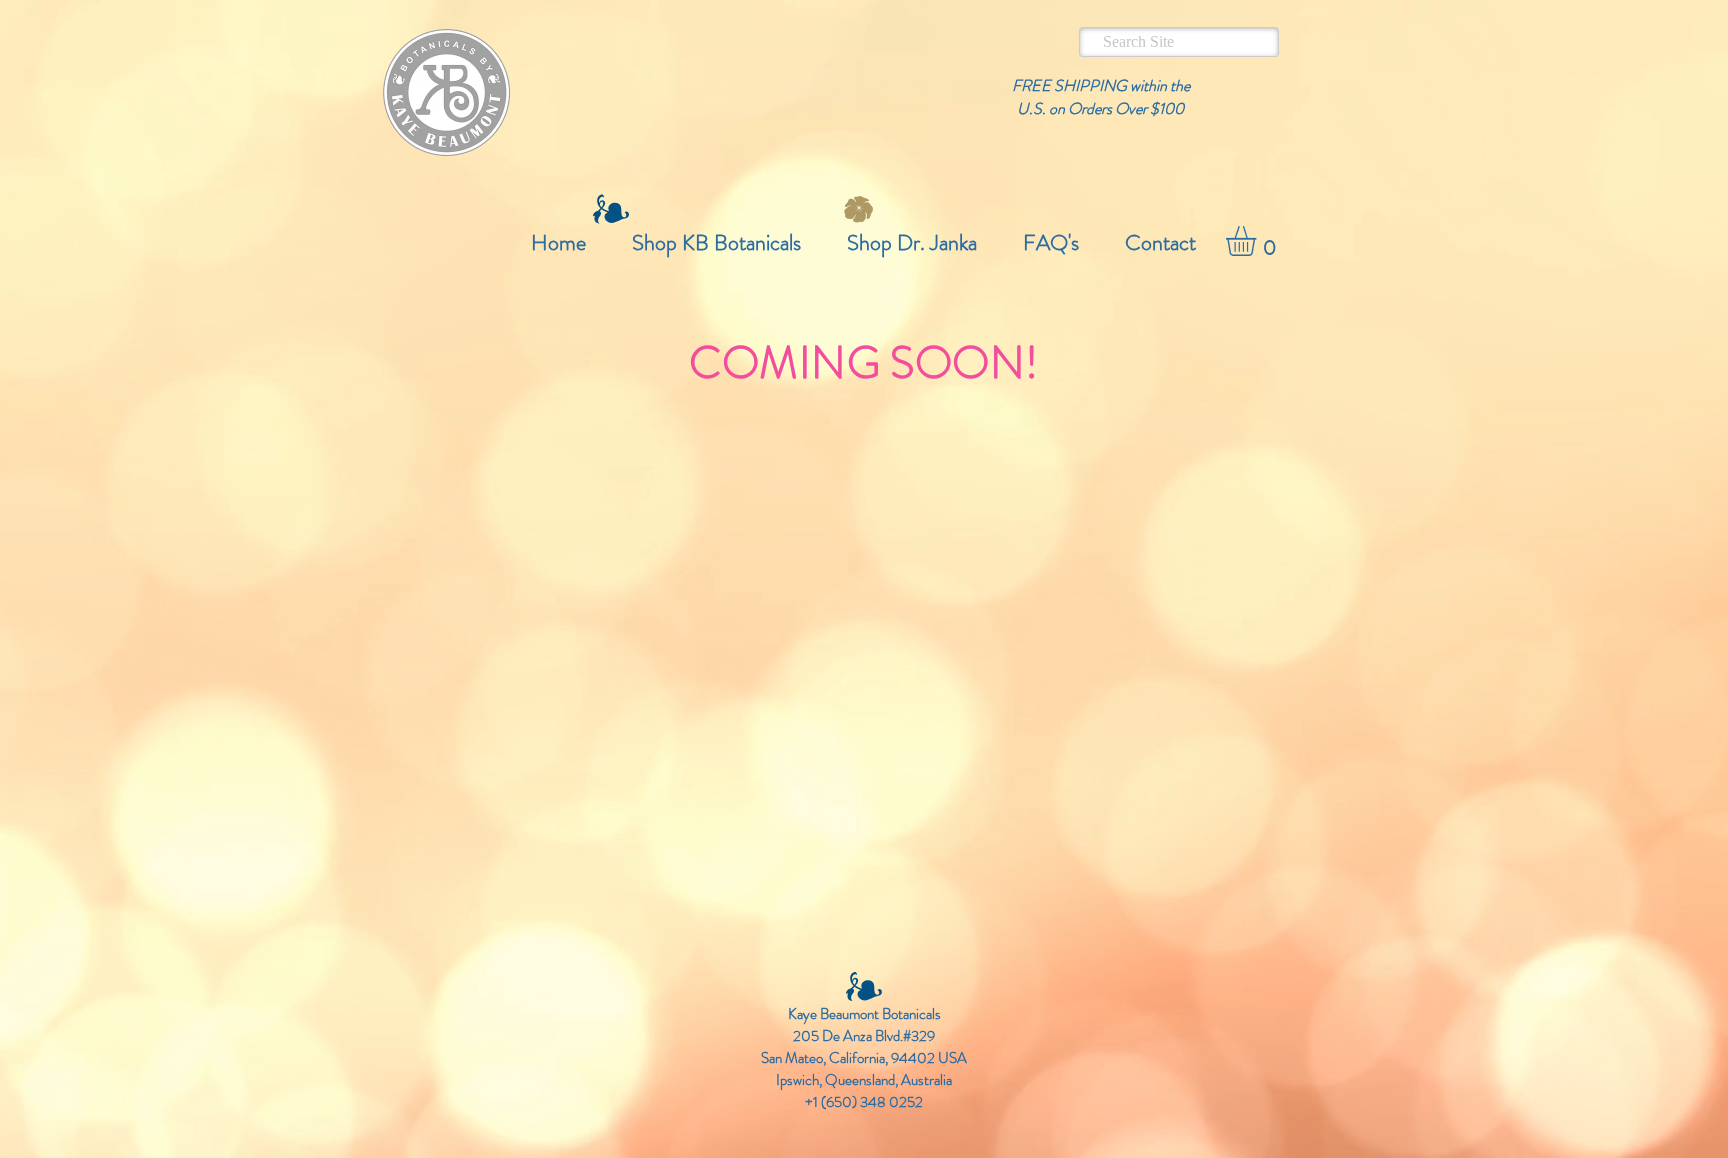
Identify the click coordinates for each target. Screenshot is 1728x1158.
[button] (1258, 241)
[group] (864, 447)
